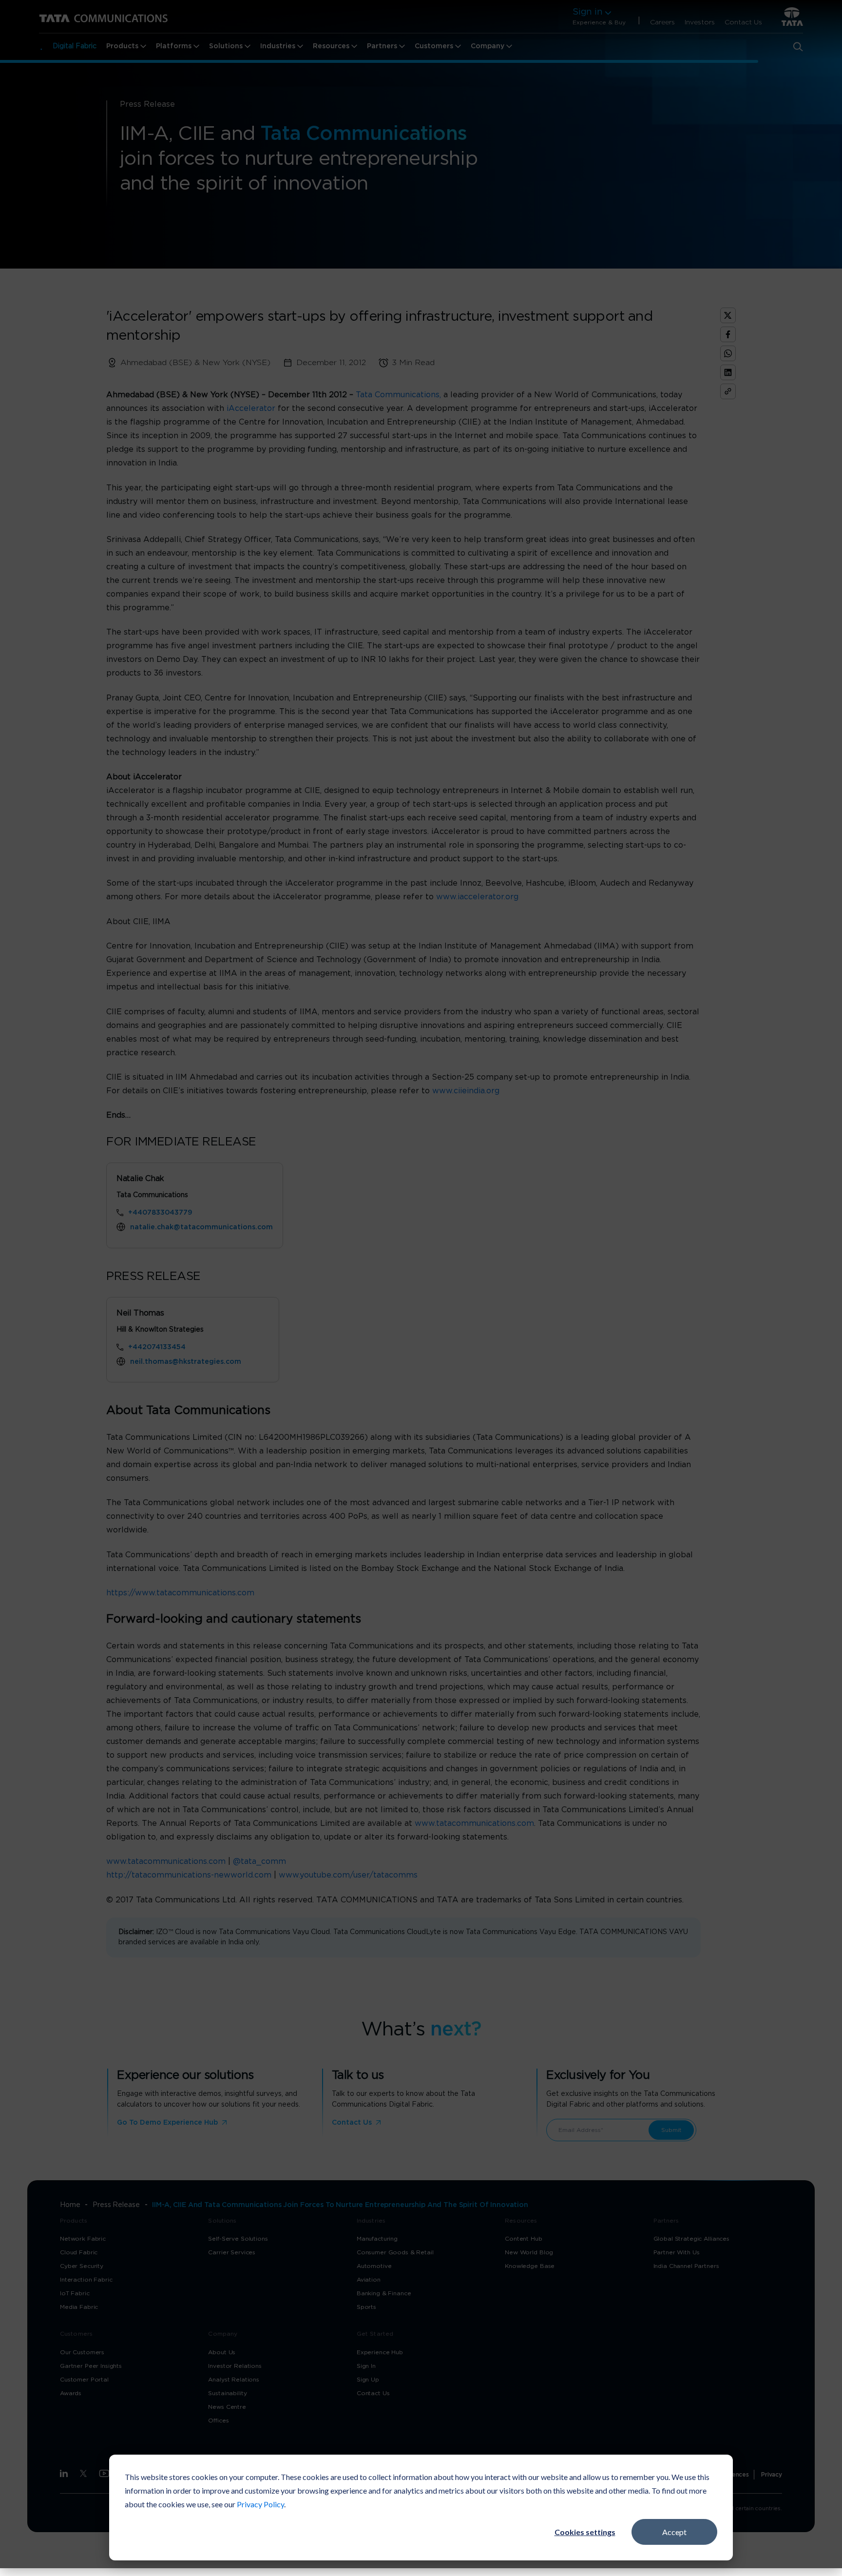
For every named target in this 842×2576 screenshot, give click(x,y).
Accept (674, 2532)
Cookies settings (585, 2532)
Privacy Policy (260, 2504)
